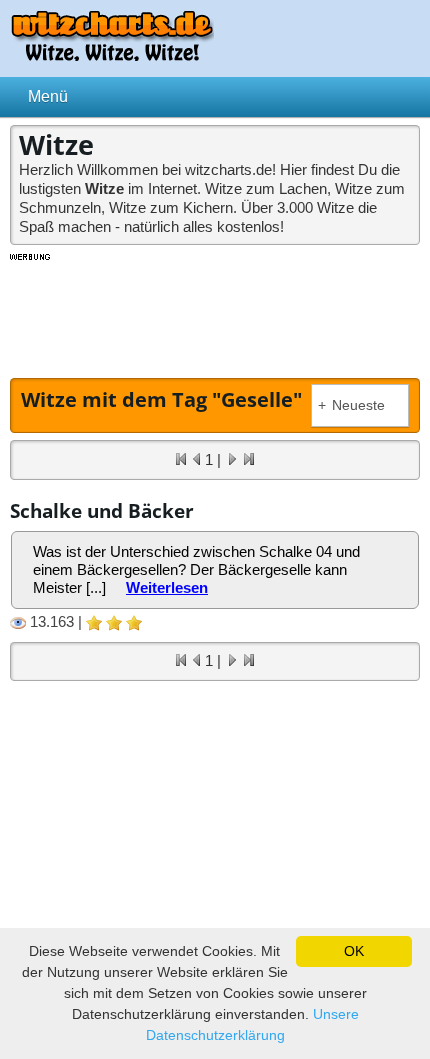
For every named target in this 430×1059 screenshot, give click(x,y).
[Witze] (112, 55)
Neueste (351, 405)
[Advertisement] (215, 313)
